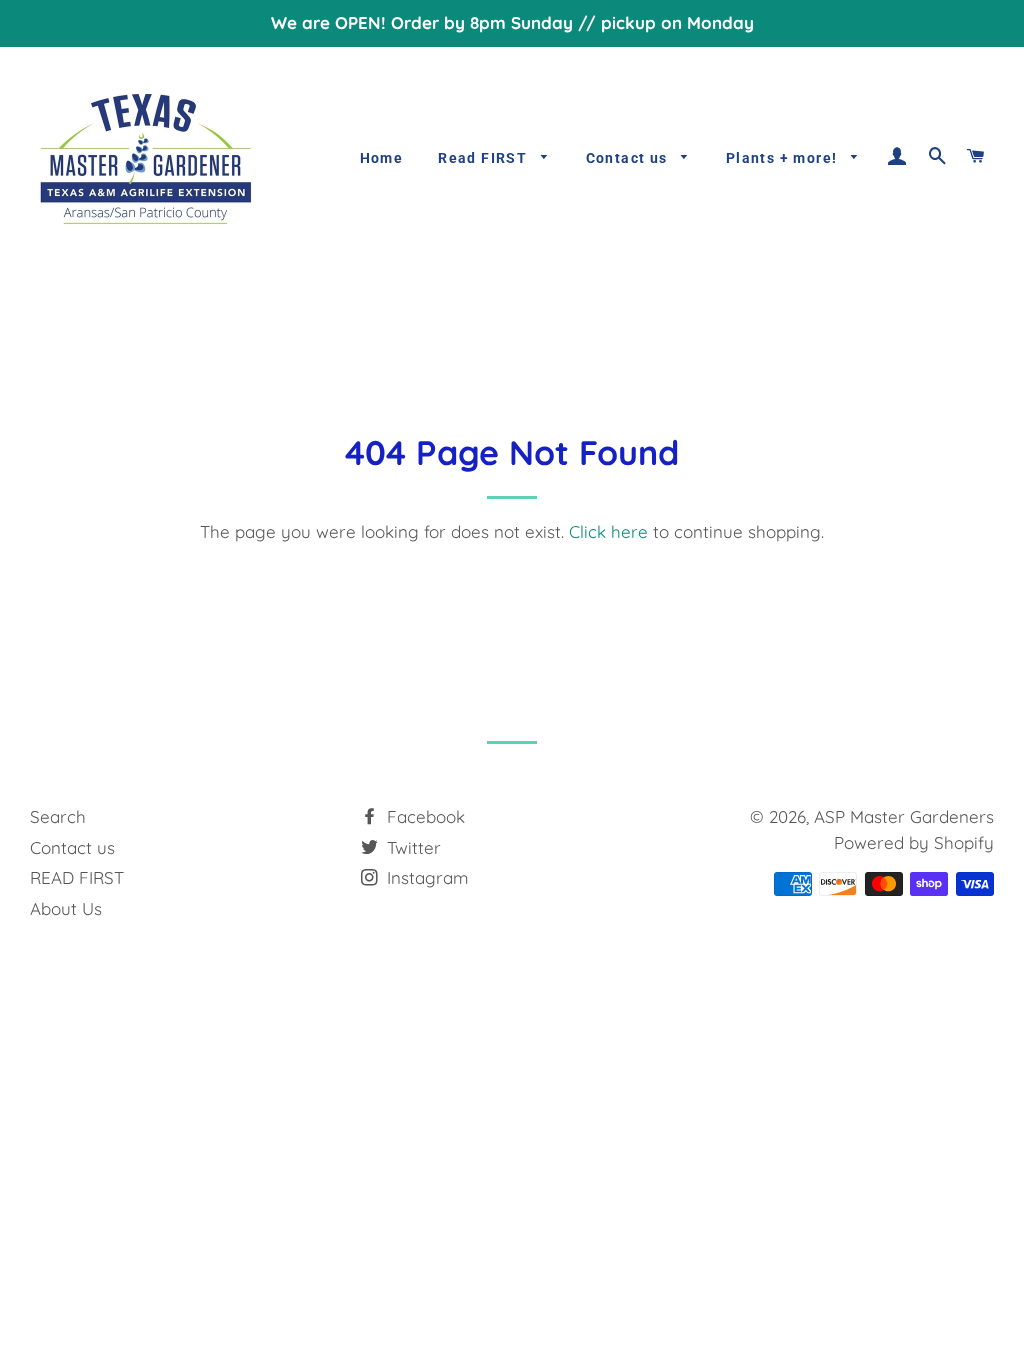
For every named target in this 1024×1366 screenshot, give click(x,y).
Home (382, 158)
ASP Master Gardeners (904, 816)
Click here (608, 531)
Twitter (411, 847)
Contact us (629, 158)
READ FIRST (77, 877)
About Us (66, 908)
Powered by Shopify (914, 842)
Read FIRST (484, 158)
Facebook (423, 816)
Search (58, 816)
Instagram (425, 877)
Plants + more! (784, 158)
